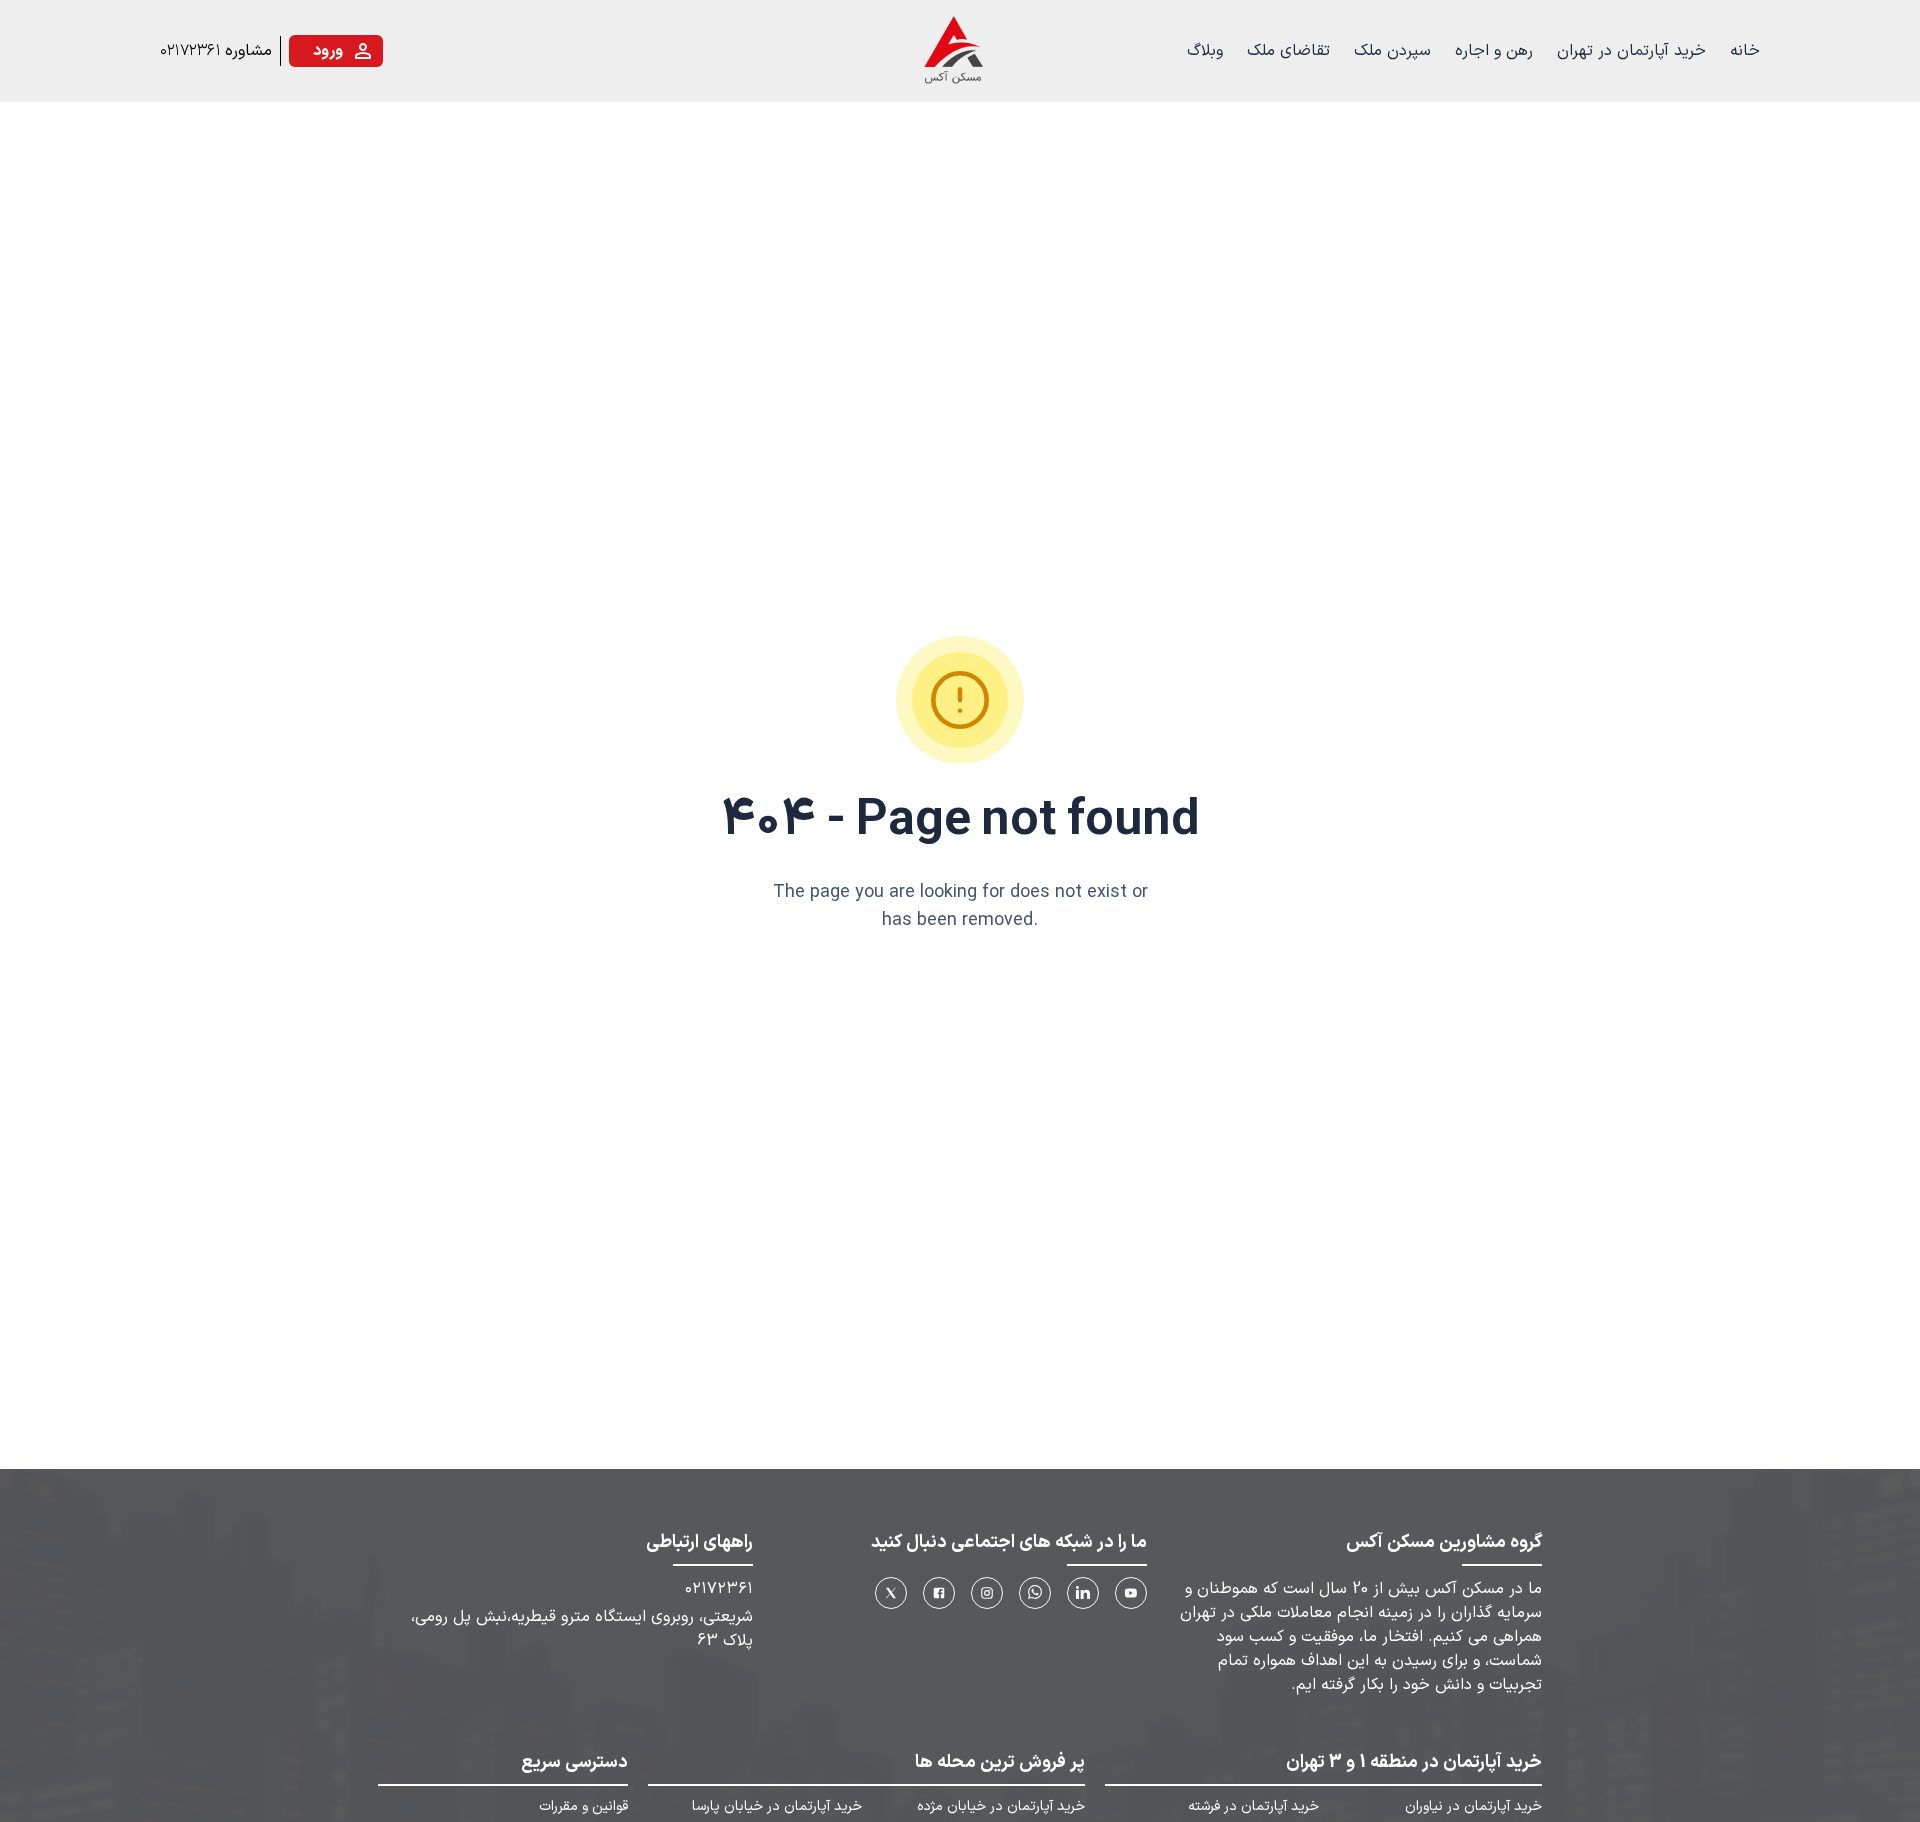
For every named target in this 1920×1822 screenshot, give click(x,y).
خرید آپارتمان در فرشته (1253, 1807)
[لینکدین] (1083, 1593)
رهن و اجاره (1494, 51)
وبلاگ (1205, 51)
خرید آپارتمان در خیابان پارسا (777, 1807)
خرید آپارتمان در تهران (1631, 51)
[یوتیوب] (1131, 1593)
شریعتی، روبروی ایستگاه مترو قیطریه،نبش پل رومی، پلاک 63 (581, 1629)
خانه (1745, 51)
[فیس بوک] (939, 1593)
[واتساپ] (1035, 1593)
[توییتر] (891, 1593)
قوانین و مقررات (583, 1807)
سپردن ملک (1392, 51)
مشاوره (248, 51)
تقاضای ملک (1288, 51)
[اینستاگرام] (987, 1593)
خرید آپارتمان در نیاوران (1473, 1807)
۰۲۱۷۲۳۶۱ (190, 51)
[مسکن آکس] (952, 51)
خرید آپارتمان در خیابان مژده (1000, 1807)
